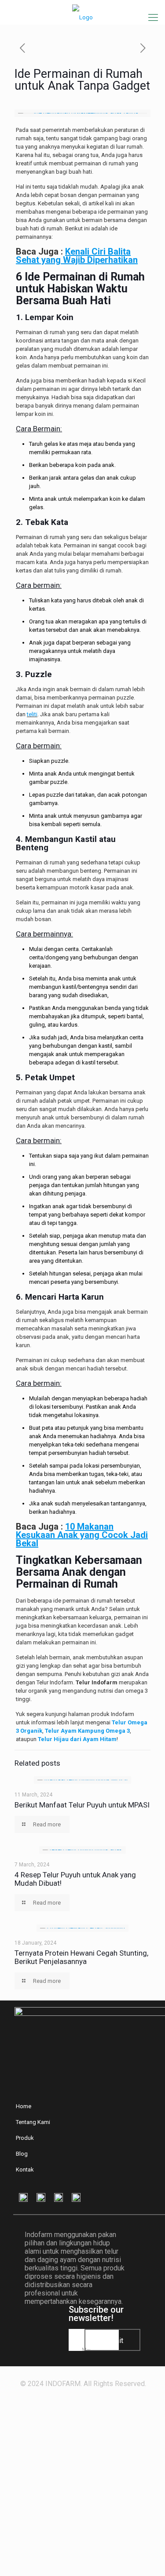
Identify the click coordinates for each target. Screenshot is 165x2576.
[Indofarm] (82, 10)
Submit (112, 2341)
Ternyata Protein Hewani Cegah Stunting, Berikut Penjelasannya (81, 1957)
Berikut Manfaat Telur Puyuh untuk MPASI (82, 1805)
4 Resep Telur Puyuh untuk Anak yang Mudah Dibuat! (75, 1879)
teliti (32, 714)
